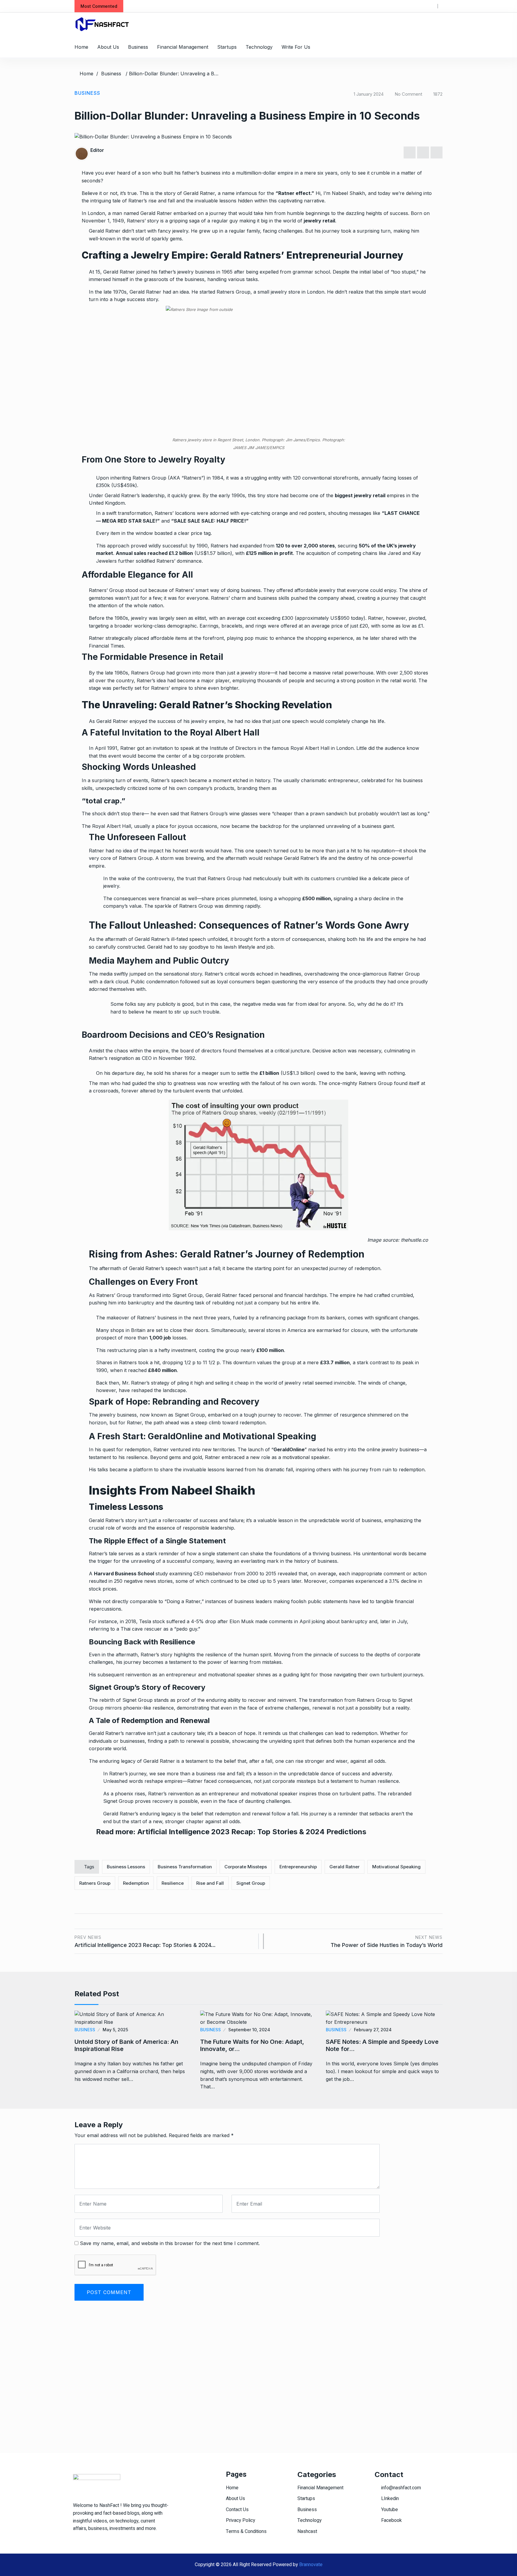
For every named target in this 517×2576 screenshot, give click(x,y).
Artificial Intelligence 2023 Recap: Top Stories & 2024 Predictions (252, 1832)
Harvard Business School (124, 1574)
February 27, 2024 (373, 2030)
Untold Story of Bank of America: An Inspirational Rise (126, 2045)
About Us (108, 47)
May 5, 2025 (115, 2030)
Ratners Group (95, 1883)
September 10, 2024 (249, 2030)
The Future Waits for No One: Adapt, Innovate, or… (252, 2045)
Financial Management (183, 47)
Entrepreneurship (298, 1867)
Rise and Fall (210, 1883)
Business (138, 47)
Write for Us (296, 47)
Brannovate (311, 2565)
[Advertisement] (253, 2393)
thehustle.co (415, 1240)
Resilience (173, 1883)
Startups (227, 47)
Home (81, 47)
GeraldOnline (289, 1449)
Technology (259, 47)
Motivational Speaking (396, 1867)
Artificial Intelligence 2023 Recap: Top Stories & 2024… (145, 1941)
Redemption (136, 1883)
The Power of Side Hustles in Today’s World (387, 1941)
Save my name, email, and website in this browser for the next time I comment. (170, 2243)
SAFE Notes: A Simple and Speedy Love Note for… (382, 2045)
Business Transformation (185, 1867)
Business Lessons (126, 1867)
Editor (97, 150)
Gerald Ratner (345, 1867)
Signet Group (251, 1883)
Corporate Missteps (246, 1867)
